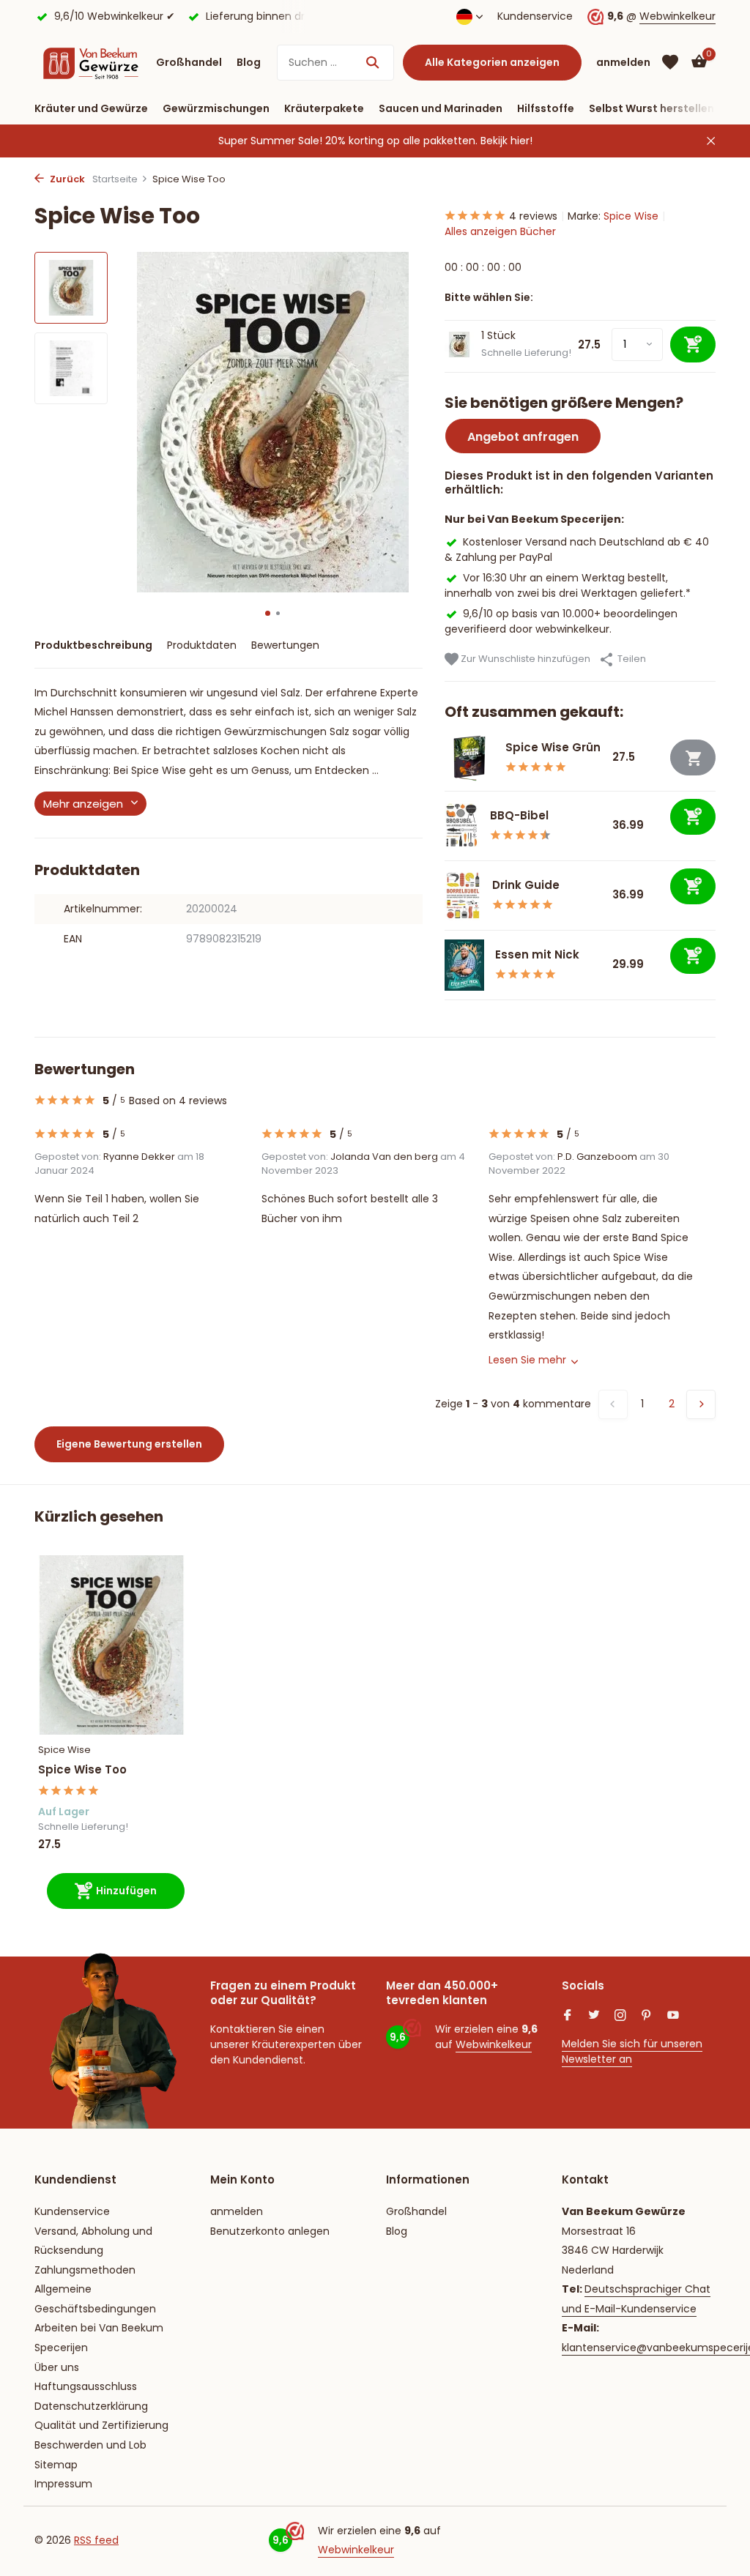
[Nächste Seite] (701, 1404)
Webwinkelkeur (677, 16)
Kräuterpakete (324, 108)
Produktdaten (202, 645)
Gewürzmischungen (216, 108)
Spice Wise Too (82, 1770)
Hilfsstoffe (546, 108)
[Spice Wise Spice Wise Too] (111, 1645)
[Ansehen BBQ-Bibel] (462, 826)
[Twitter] (594, 2017)
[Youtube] (673, 2017)
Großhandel (189, 62)
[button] (268, 613)
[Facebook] (568, 2017)
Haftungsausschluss (86, 2386)
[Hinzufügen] (693, 817)
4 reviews (533, 216)
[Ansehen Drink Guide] (463, 896)
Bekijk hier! (506, 141)
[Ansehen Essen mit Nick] (464, 965)
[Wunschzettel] (670, 62)
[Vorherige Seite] (613, 1404)
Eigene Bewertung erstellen (129, 1444)
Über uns (57, 2367)
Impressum (63, 2484)
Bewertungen (285, 645)
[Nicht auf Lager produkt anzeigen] (693, 757)
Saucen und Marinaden (441, 108)
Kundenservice (535, 16)
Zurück (66, 179)
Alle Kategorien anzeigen (492, 62)
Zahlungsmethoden (85, 2270)
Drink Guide (526, 885)
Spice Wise (631, 216)
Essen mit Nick (537, 954)
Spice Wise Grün (553, 747)
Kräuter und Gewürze (91, 108)
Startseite (115, 179)
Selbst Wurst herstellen (651, 108)
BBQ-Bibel (519, 815)
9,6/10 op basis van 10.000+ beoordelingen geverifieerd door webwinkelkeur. (561, 621)
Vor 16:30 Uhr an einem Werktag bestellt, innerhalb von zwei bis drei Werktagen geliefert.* (568, 585)
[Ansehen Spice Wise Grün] (469, 758)
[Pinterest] (647, 2017)
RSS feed (96, 2540)
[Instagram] (620, 2017)
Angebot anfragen (523, 437)
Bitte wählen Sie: (489, 297)
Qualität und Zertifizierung (101, 2425)
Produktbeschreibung (93, 645)
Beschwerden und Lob (90, 2445)
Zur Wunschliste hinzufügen (524, 659)
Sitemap (56, 2465)
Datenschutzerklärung (91, 2406)
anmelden (237, 2211)
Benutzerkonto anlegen (270, 2231)
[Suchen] (372, 62)
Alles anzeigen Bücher (500, 231)
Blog (249, 62)
